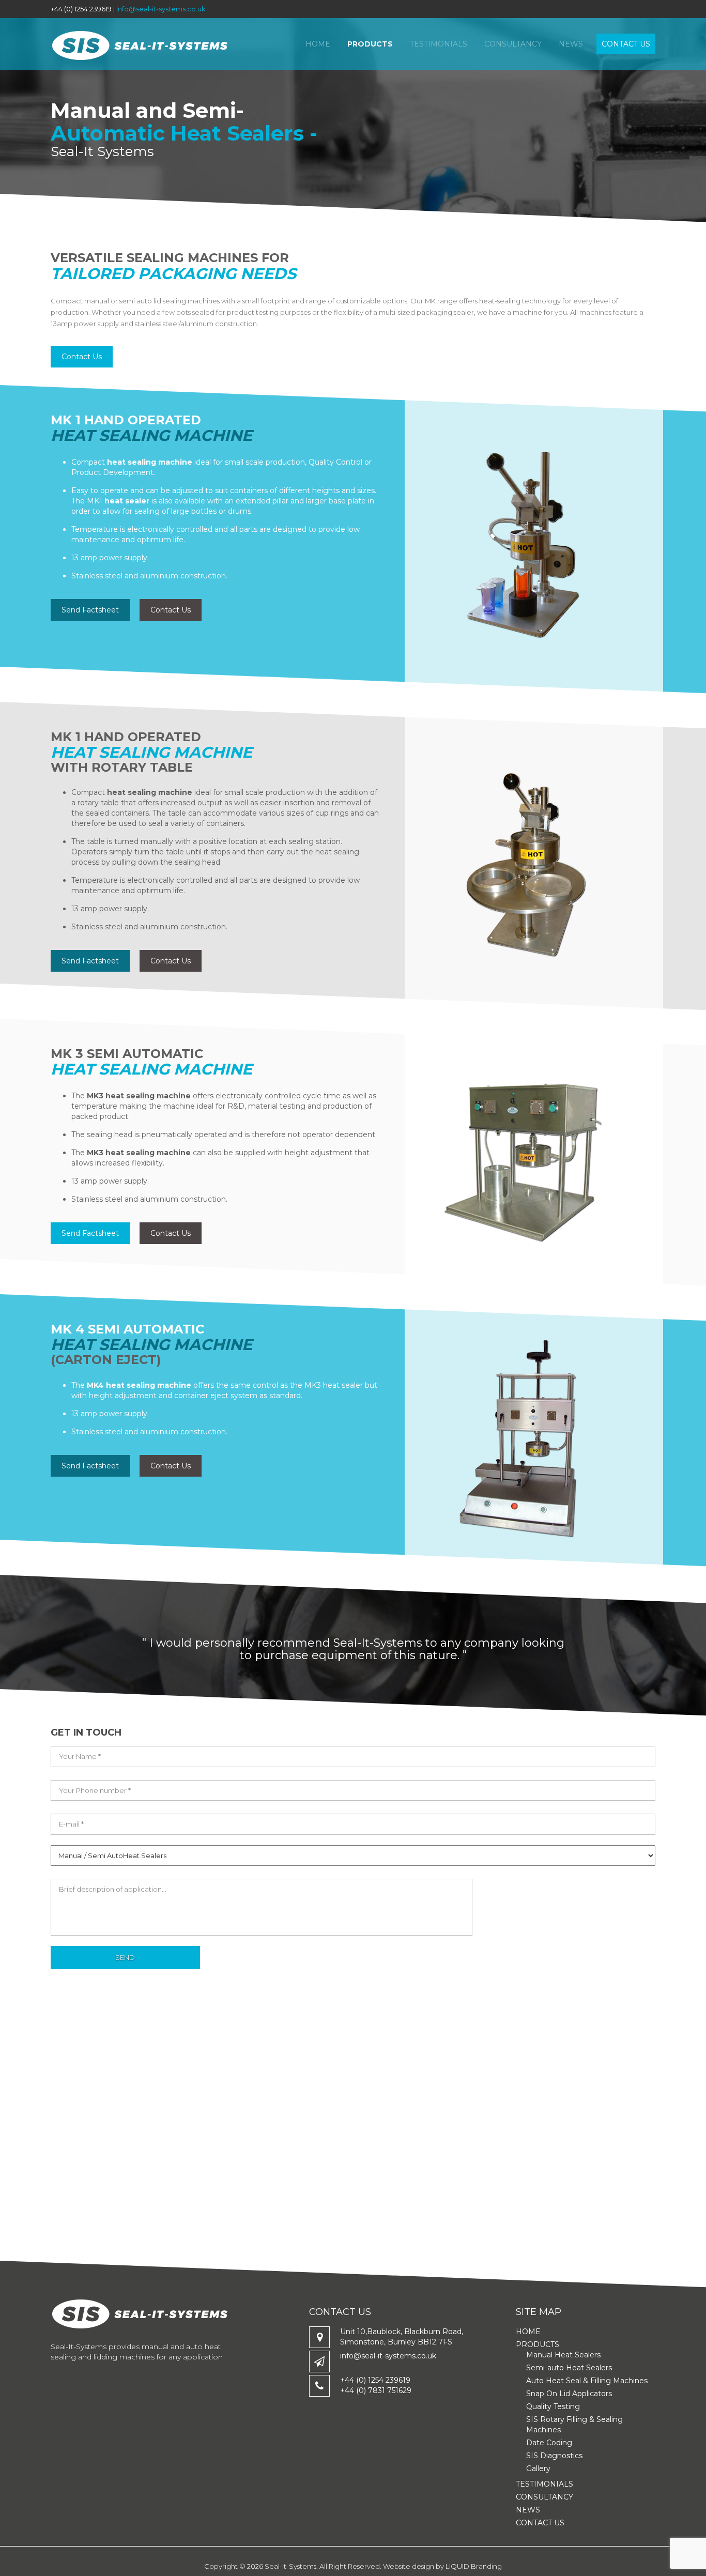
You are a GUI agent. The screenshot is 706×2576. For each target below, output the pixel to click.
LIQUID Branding (474, 2566)
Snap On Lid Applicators (569, 2394)
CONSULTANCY (513, 44)
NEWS (571, 44)
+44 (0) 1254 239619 (375, 2380)
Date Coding (549, 2443)
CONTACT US (626, 44)
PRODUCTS (370, 44)
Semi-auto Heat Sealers (569, 2368)
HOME (528, 2332)
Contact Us (82, 357)
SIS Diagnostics (554, 2456)
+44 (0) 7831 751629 (376, 2390)
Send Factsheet (90, 610)
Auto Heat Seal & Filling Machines (587, 2381)
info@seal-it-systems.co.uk (161, 9)
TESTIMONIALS (439, 44)
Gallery (538, 2468)
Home (318, 44)
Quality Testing (553, 2406)
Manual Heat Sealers (563, 2355)
